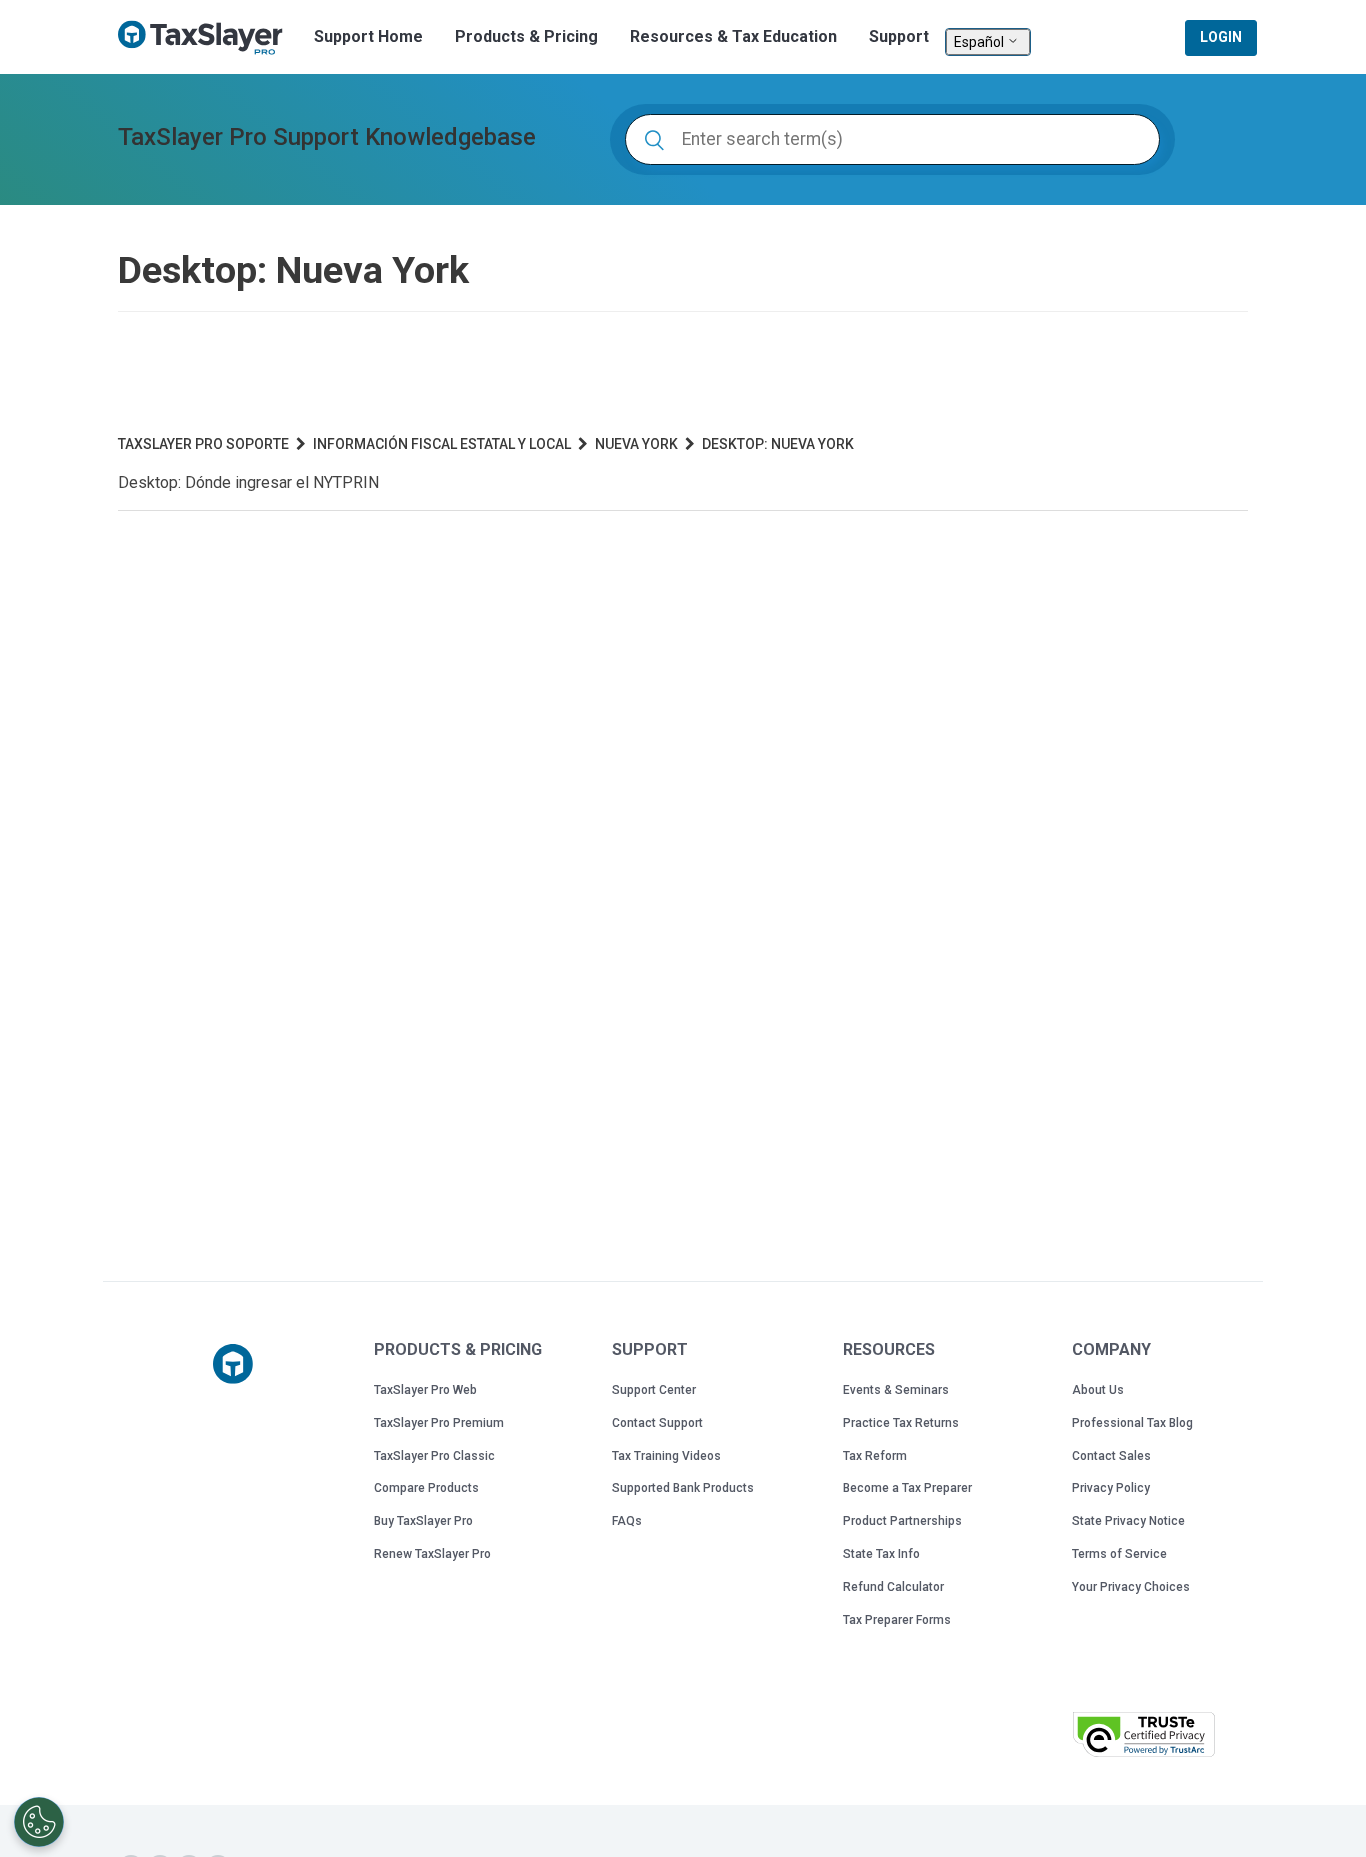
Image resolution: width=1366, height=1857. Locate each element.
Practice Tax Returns (901, 1423)
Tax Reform (875, 1456)
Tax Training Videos (666, 1456)
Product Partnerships (902, 1521)
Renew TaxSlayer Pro (432, 1554)
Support (899, 36)
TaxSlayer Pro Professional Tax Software (208, 38)
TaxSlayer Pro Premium (439, 1423)
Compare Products (426, 1488)
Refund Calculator (893, 1587)
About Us (1098, 1390)
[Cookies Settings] (39, 1822)
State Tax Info (881, 1554)
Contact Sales (1111, 1456)
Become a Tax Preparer (907, 1488)
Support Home (368, 36)
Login (1221, 37)
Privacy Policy (1111, 1488)
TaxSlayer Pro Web (425, 1390)
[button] (1007, 1732)
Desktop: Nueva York (778, 444)
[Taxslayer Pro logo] (233, 1364)
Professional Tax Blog (1132, 1423)
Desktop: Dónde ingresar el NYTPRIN (248, 482)
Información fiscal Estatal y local (442, 444)
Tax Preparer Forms (897, 1620)
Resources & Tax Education (733, 36)
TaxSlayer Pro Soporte (203, 444)
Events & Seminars (896, 1390)
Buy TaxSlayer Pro (423, 1521)
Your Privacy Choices (1131, 1587)
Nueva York (636, 444)
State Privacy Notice (1128, 1521)
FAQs (627, 1521)
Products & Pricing (526, 36)
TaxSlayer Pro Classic (434, 1456)
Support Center (654, 1390)
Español (980, 42)
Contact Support (657, 1423)
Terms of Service (1119, 1554)
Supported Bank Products (683, 1488)
